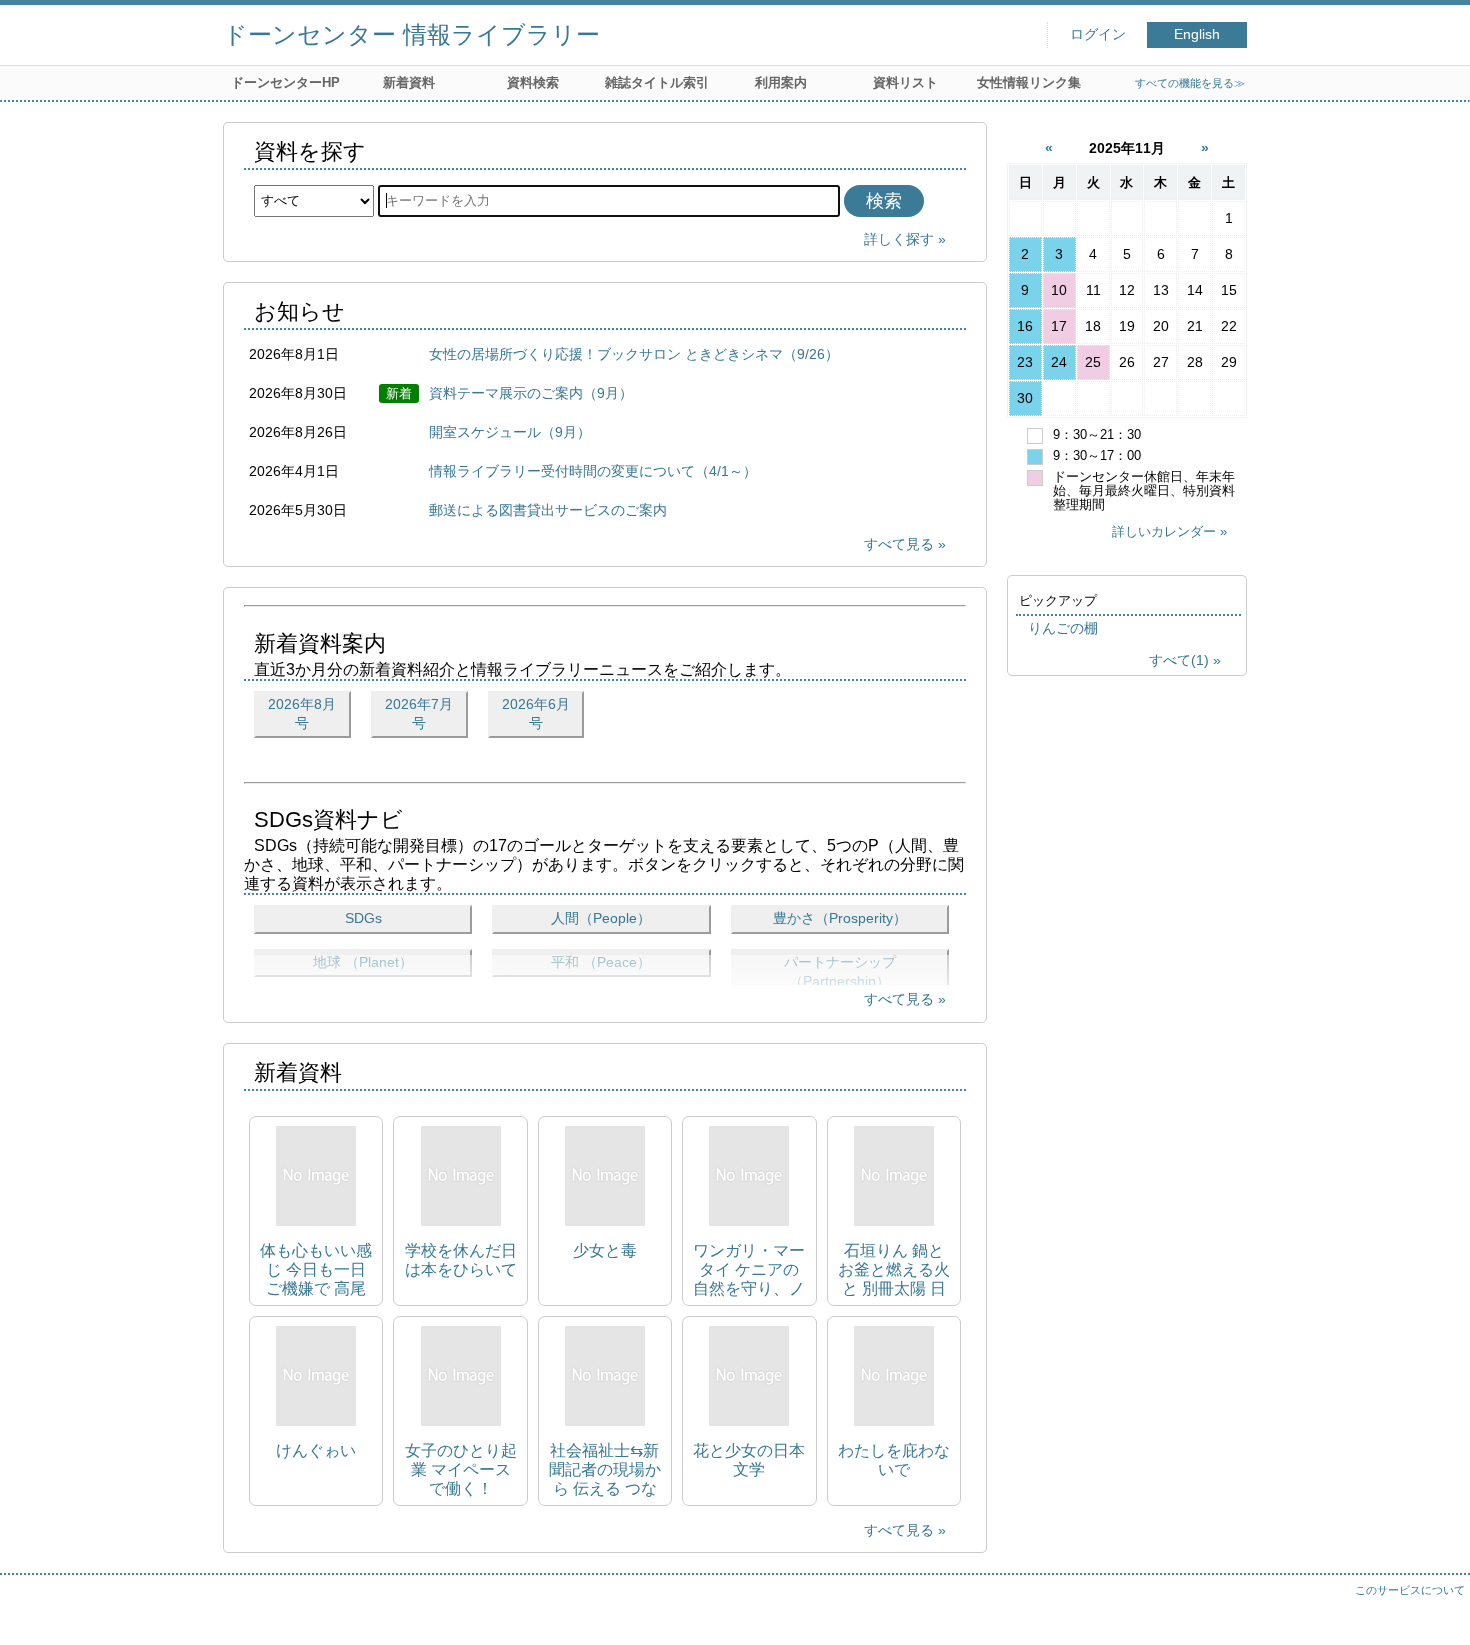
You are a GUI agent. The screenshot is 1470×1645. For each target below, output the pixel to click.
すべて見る (899, 544)
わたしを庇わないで (894, 1460)
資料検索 (533, 82)
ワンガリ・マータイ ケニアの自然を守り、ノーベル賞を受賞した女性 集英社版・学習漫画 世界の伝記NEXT (749, 1270)
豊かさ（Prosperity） (840, 918)
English (1197, 34)
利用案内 (781, 82)
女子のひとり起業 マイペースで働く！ (461, 1469)
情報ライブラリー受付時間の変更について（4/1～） (593, 471)
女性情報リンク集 (1029, 82)
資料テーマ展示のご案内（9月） (531, 393)
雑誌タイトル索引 (657, 82)
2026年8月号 (302, 713)
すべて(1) (1179, 660)
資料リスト (905, 82)
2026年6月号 (536, 713)
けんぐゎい (316, 1450)
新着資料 (409, 82)
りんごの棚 (1063, 628)
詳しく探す (899, 239)
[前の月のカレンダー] (1051, 148)
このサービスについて (1410, 1590)
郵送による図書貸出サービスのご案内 (548, 510)
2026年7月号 (419, 713)
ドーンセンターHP (285, 82)
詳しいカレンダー (1164, 531)
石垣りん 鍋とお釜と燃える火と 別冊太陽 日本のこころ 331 (894, 1270)
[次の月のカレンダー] (1205, 148)
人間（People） (601, 918)
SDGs (363, 918)
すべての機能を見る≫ (1190, 83)
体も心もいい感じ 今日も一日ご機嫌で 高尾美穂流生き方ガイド (316, 1270)
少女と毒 (605, 1250)
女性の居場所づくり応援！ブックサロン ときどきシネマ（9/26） (634, 354)
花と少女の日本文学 (749, 1460)
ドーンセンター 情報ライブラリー (411, 34)
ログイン (1098, 34)
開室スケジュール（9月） (510, 432)
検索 (884, 201)
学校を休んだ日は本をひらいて (461, 1260)
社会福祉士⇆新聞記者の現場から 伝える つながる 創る (605, 1470)
